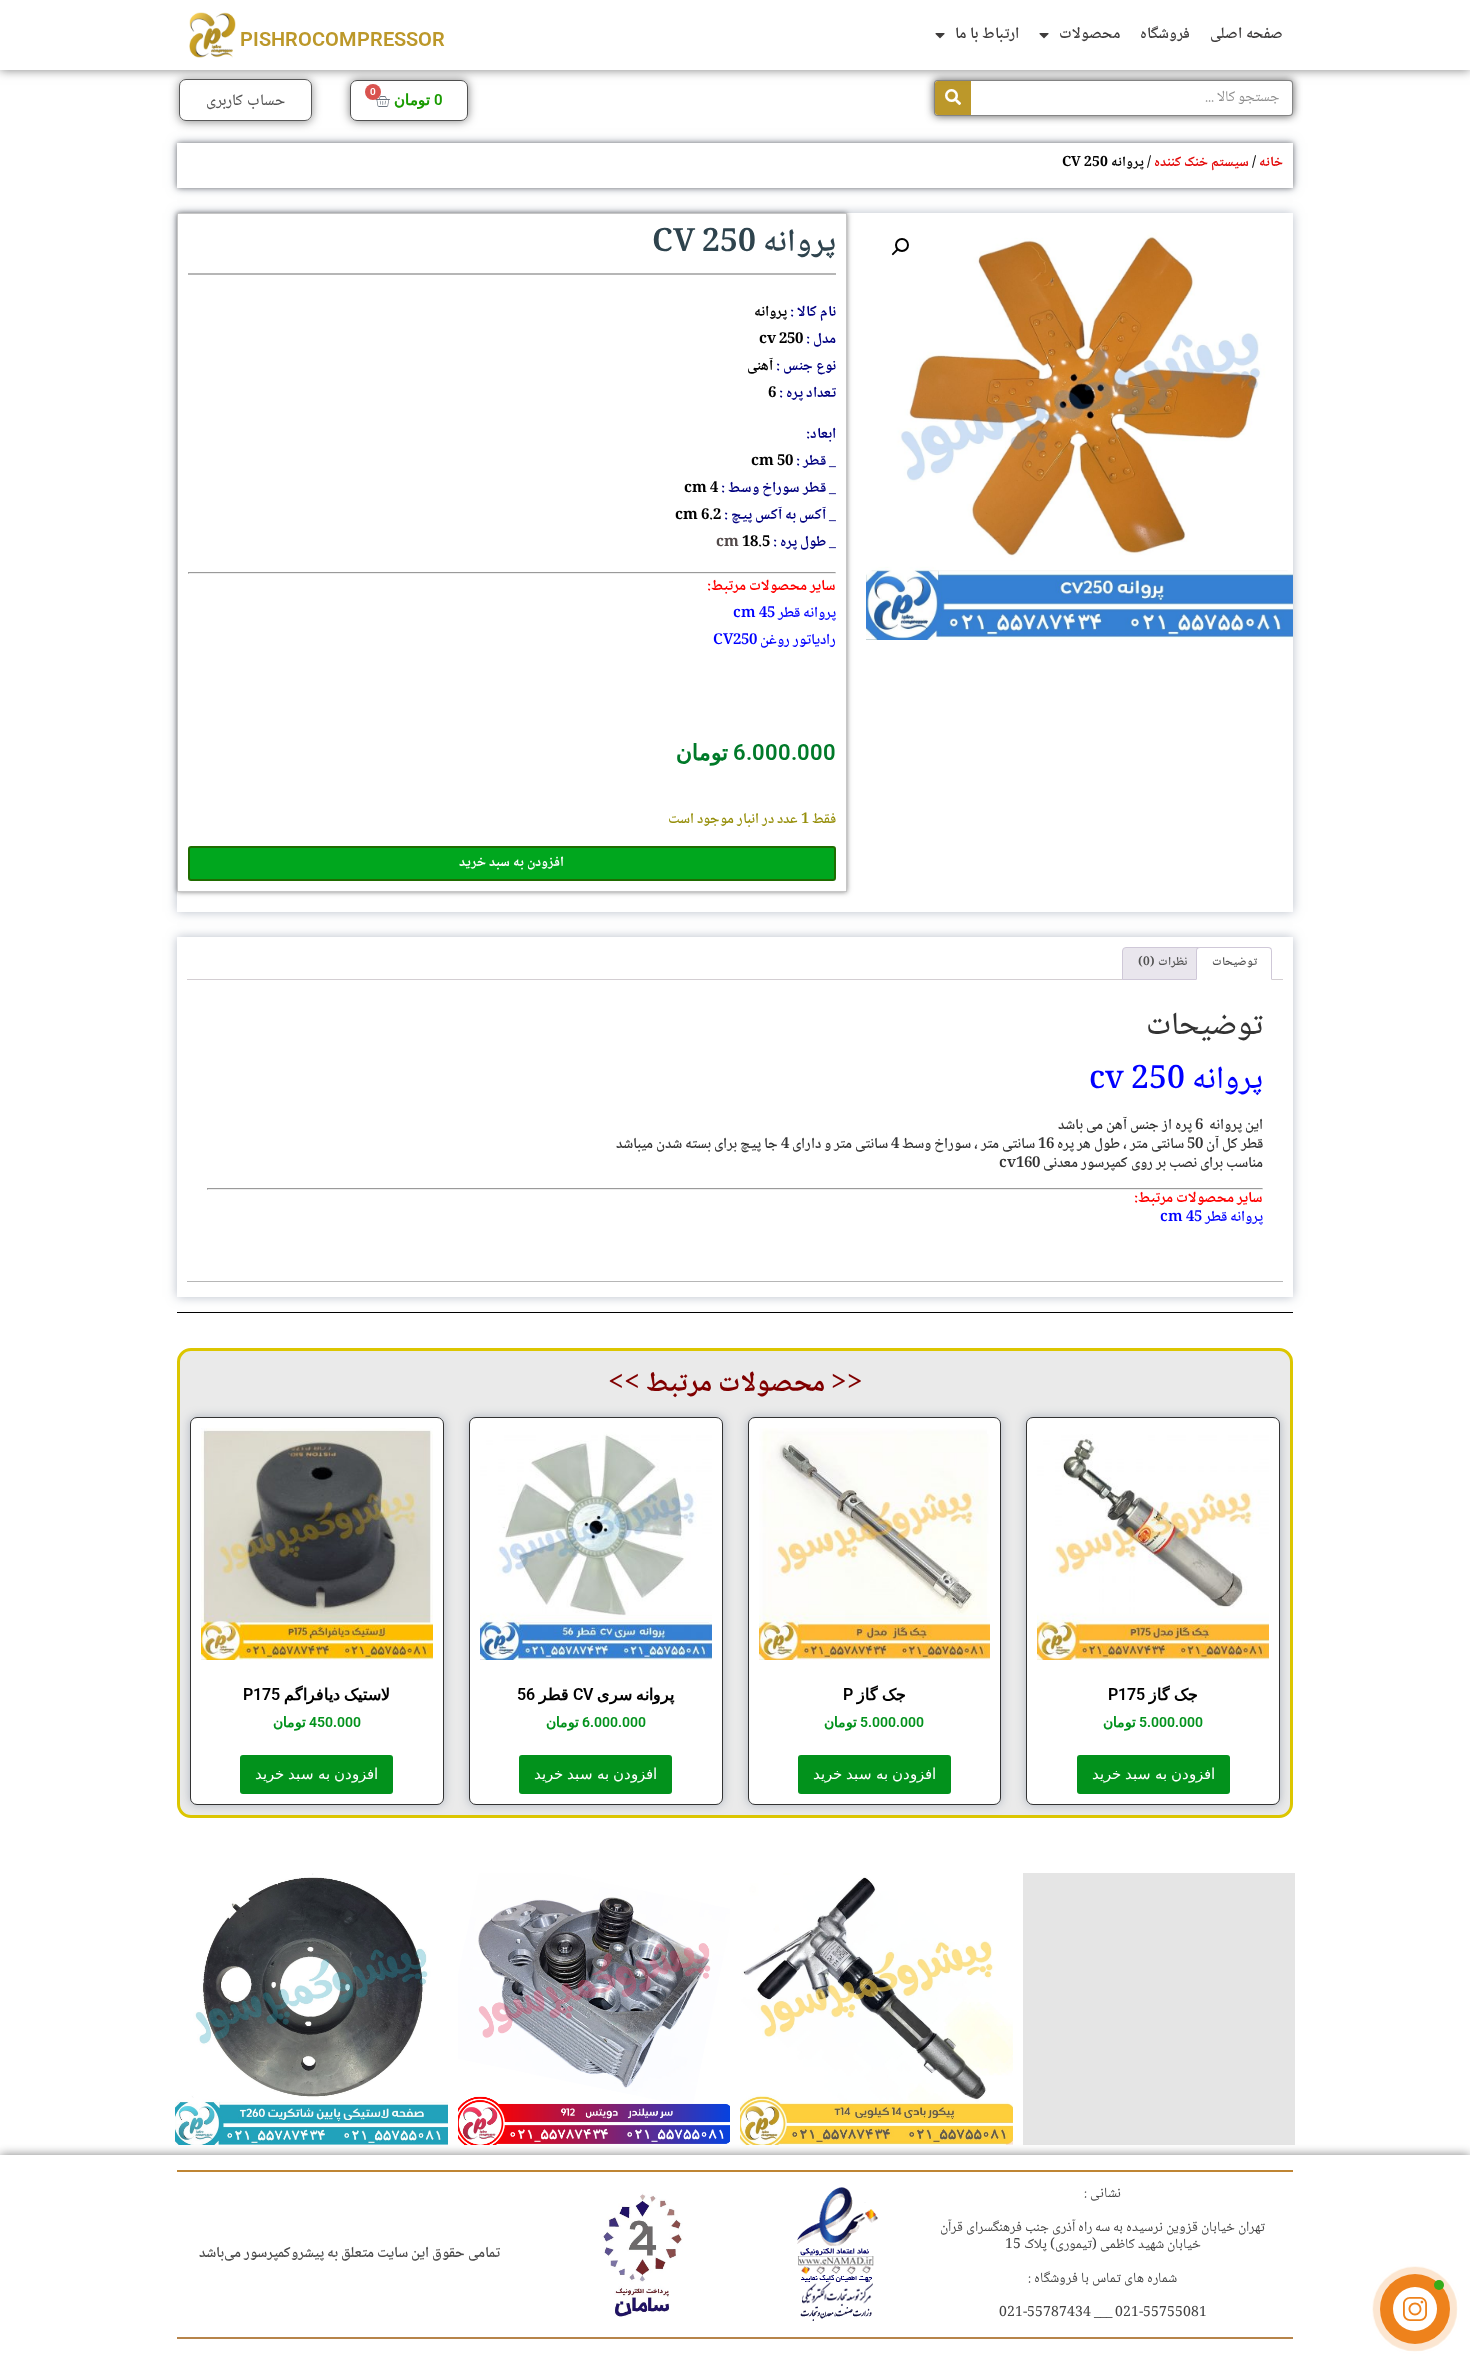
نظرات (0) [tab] (1162, 962)
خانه (1271, 163)
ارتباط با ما (987, 34)
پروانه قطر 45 (796, 614)
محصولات (1089, 34)
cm (744, 614)
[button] (900, 247)
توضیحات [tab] (1234, 962)
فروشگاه (1165, 34)
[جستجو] (953, 98)
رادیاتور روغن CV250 (774, 641)
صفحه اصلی (1246, 34)
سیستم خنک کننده (1201, 163)
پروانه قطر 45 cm (1211, 1218)
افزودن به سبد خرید (511, 863)
